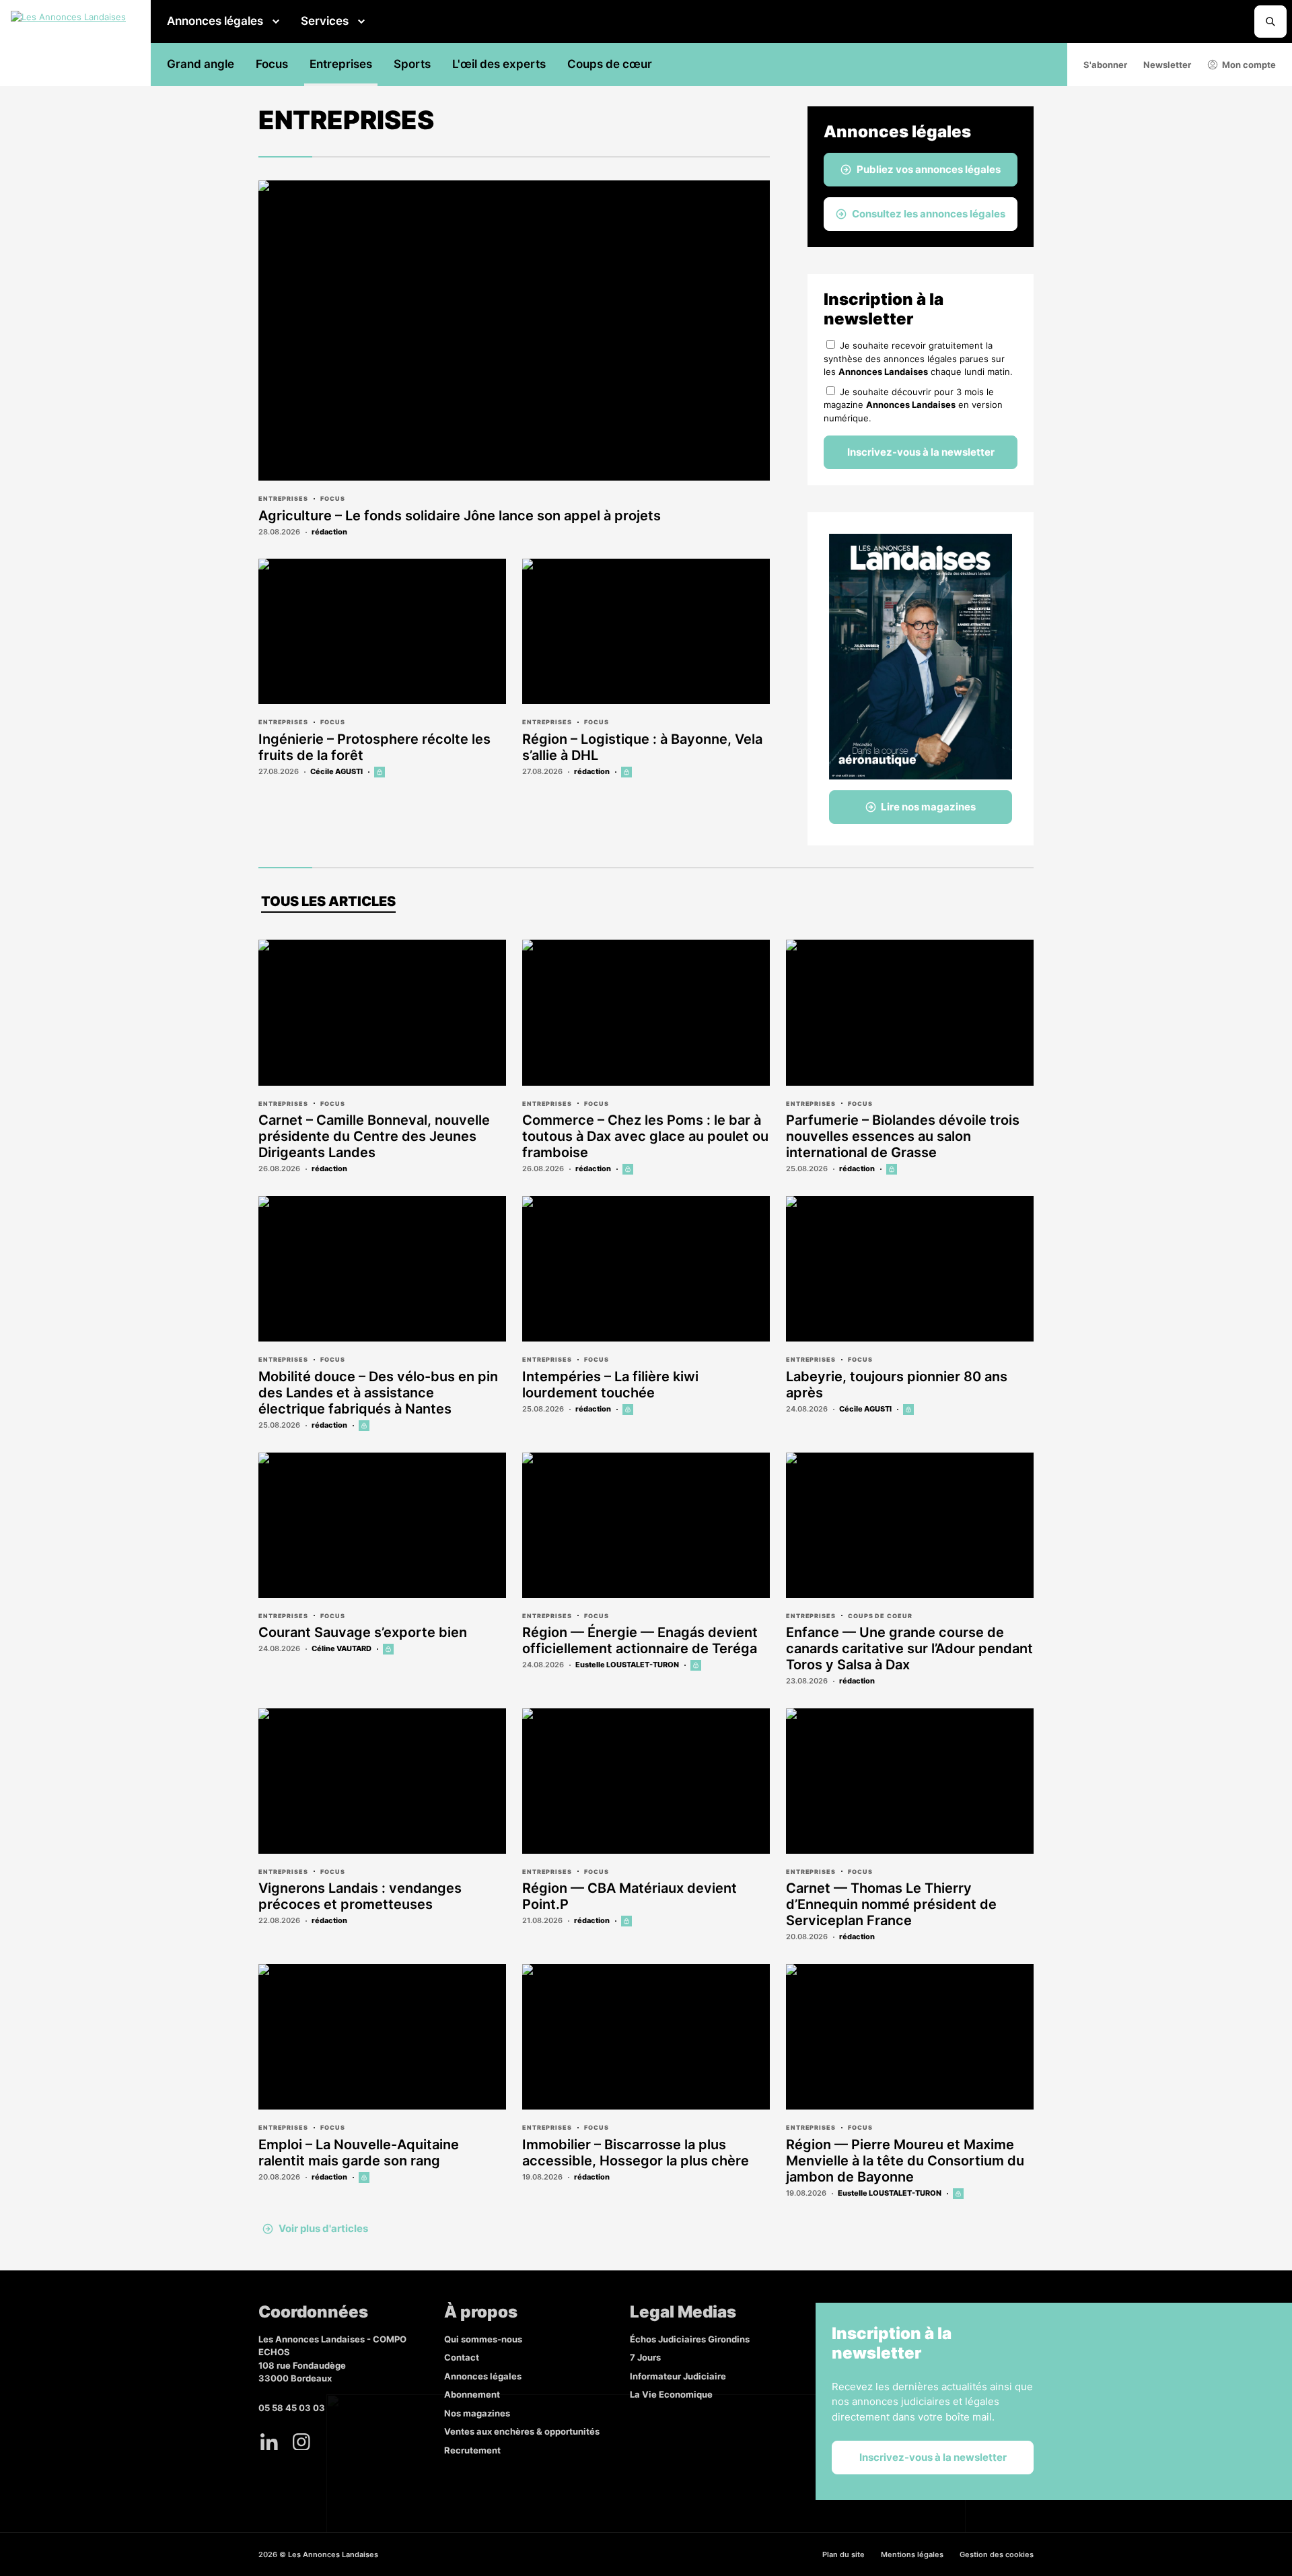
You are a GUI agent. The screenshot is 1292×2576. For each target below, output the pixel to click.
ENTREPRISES (283, 498)
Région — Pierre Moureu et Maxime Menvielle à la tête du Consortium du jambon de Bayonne (905, 2161)
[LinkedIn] (269, 2441)
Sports (412, 64)
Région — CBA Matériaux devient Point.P (630, 1896)
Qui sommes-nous (483, 2339)
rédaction (329, 532)
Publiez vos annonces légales (929, 169)
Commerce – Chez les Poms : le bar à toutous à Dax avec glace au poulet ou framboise (645, 1136)
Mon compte (1249, 65)
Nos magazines (477, 2413)
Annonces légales (215, 21)
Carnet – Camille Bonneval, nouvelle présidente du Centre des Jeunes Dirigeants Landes (374, 1136)
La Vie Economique (671, 2394)
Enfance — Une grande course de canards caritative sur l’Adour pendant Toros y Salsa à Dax (909, 1648)
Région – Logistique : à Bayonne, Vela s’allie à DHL (642, 747)
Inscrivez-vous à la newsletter (921, 452)
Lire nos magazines (928, 807)
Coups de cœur (610, 64)
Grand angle (201, 64)
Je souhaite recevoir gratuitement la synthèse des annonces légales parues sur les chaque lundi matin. (918, 358)
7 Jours (645, 2357)
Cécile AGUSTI (336, 771)
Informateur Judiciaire (678, 2376)
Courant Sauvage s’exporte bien (363, 1632)
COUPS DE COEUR (880, 1616)
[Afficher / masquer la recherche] (1270, 22)
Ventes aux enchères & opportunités (522, 2431)
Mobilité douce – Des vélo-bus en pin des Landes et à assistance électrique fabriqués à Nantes (378, 1393)
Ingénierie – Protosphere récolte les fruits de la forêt (374, 747)
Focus (272, 64)
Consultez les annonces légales (929, 214)
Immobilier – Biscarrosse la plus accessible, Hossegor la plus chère (636, 2153)
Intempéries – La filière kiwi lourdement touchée (610, 1385)
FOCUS (333, 498)
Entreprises (341, 64)
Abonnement (472, 2394)
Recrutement (472, 2450)
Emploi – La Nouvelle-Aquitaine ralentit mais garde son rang (359, 2153)
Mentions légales (912, 2554)
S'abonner (1105, 65)
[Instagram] (301, 2441)
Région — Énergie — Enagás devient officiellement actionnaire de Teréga (640, 1640)
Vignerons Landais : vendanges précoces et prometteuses (360, 1896)
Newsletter (1167, 65)
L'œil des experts (499, 64)
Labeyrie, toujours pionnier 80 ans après (897, 1385)
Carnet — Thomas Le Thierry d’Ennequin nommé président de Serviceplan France (891, 1904)
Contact (462, 2357)
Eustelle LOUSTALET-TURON (627, 1665)
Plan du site (844, 2554)
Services (325, 21)
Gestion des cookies (997, 2554)
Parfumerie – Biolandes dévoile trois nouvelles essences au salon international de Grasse (903, 1136)
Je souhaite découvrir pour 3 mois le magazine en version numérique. (913, 405)
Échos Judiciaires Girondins (690, 2339)
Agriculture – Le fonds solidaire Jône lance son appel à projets (460, 516)
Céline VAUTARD (342, 1648)
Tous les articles (328, 901)
